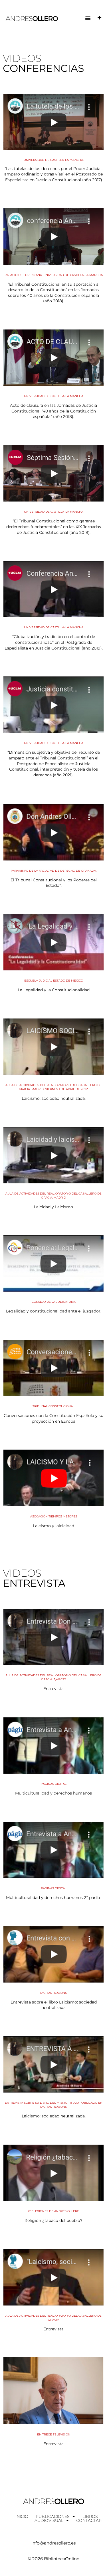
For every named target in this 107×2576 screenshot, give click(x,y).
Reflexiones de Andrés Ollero (53, 2211)
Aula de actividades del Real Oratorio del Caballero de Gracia (53, 2318)
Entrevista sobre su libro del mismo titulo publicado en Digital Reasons (54, 2105)
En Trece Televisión (54, 2434)
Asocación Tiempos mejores (54, 1516)
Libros (90, 2516)
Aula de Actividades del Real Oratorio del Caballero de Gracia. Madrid (53, 1196)
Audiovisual (49, 2520)
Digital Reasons (53, 1993)
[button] (88, 18)
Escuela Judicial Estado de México (54, 981)
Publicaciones (53, 2516)
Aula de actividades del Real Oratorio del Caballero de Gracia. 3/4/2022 (53, 1677)
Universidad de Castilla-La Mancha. (54, 160)
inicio (22, 2516)
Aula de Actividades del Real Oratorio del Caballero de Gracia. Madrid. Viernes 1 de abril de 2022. (53, 1087)
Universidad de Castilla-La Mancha (54, 396)
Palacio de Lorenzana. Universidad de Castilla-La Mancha (54, 275)
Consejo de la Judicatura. (54, 1302)
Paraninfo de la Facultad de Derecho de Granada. (54, 871)
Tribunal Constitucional (53, 1406)
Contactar (89, 2520)
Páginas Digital (54, 1784)
